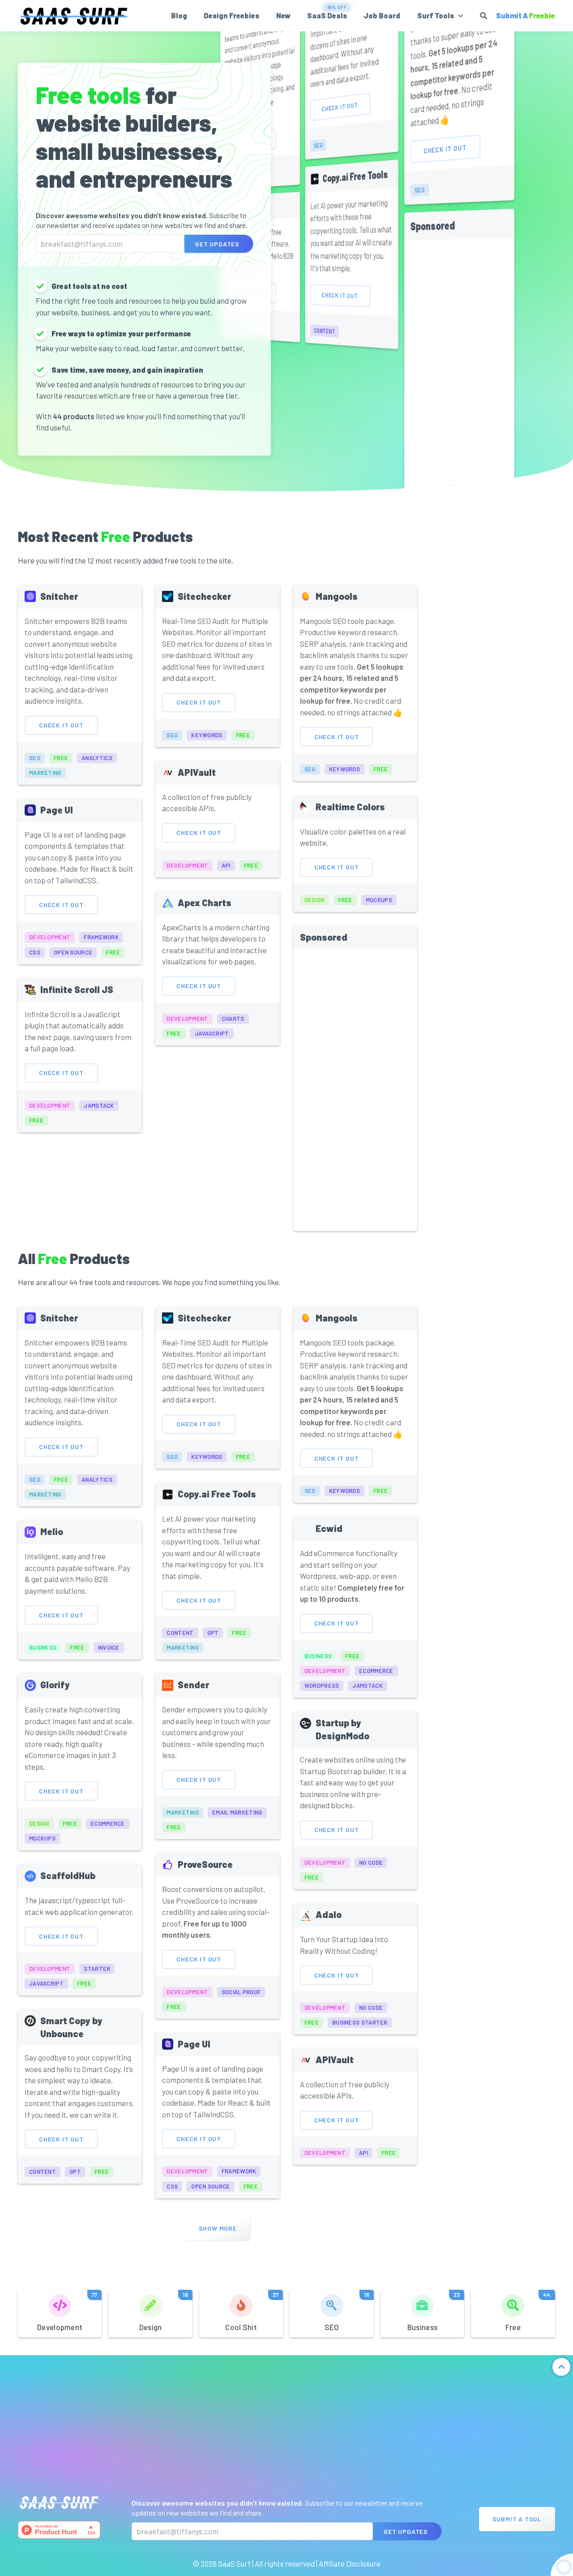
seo (318, 145)
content (325, 331)
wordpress (322, 1686)
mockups (379, 900)
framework (101, 937)
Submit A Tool (517, 2519)
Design (164, 2311)
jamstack (99, 1105)
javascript (212, 1033)
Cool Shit (252, 2311)
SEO (347, 2311)
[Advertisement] (459, 417)
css (35, 952)
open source (73, 952)
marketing (45, 773)
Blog (179, 15)
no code (371, 1862)
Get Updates (217, 243)
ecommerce (376, 1671)
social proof (241, 1992)
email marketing (237, 1812)
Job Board (382, 15)
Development (67, 2311)
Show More (218, 2228)
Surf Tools (436, 15)
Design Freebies (231, 15)
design (314, 900)
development (50, 937)
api (226, 865)
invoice (109, 1647)
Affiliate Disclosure (350, 2563)
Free (528, 2311)
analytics (97, 758)
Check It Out (340, 106)
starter (97, 1969)
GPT (213, 1633)
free (61, 758)
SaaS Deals (327, 15)
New (283, 15)
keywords (207, 735)
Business (434, 2311)
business (43, 1647)
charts (233, 1019)
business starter (360, 2022)
